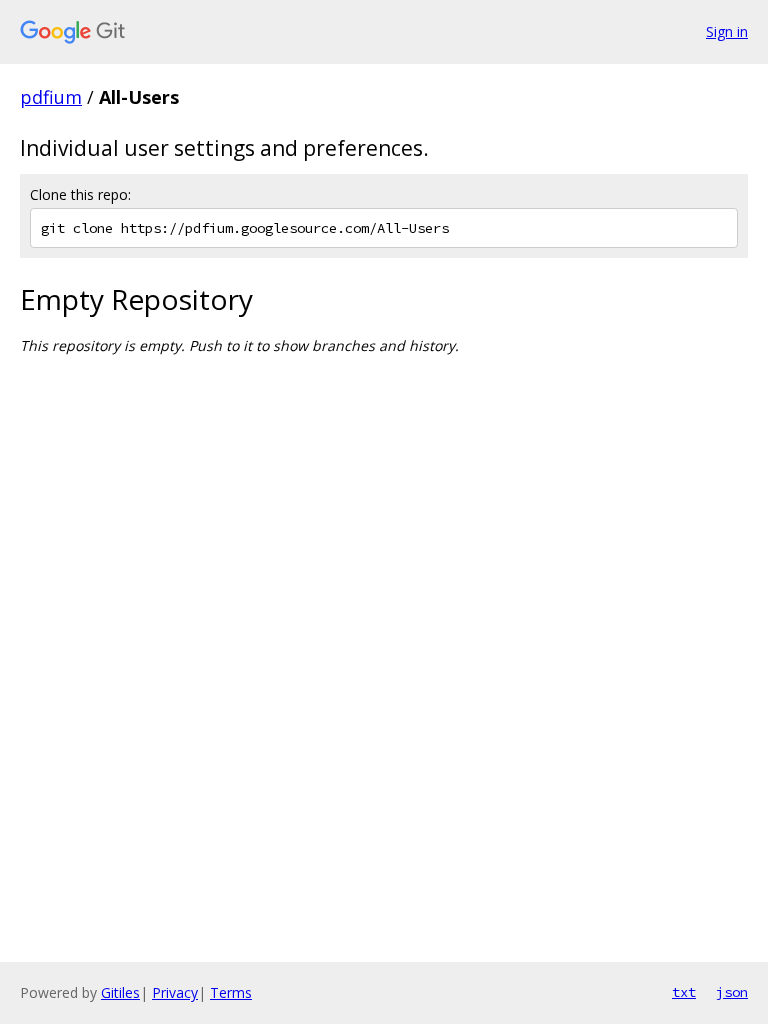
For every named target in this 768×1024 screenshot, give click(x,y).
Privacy (175, 992)
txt (684, 992)
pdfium (51, 97)
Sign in (727, 31)
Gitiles (120, 992)
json (732, 992)
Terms (231, 992)
